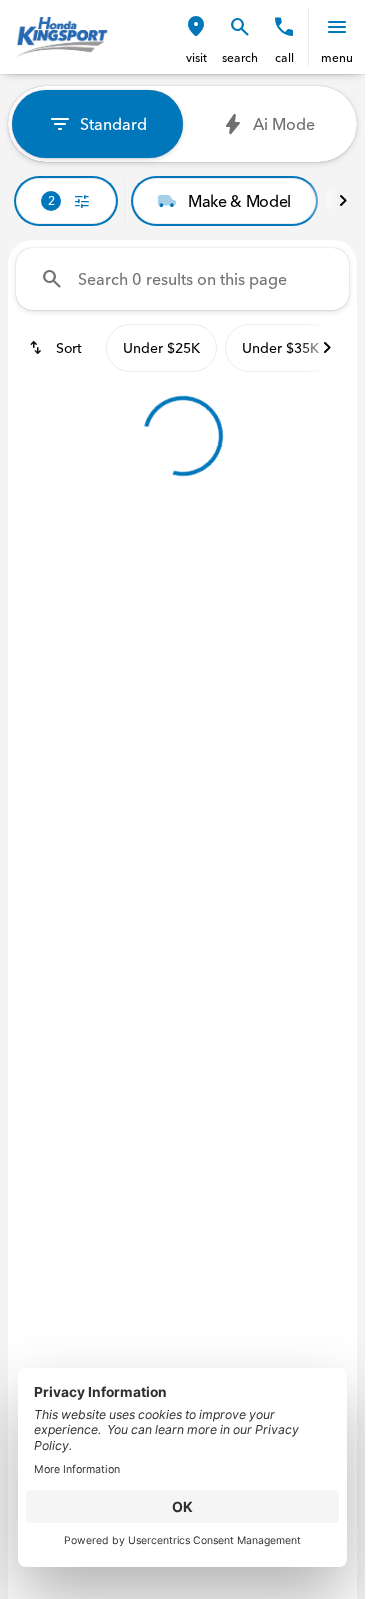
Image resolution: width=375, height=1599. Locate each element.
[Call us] (284, 27)
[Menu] (337, 27)
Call (284, 57)
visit (196, 57)
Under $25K (161, 348)
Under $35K (280, 348)
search (240, 57)
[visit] (196, 27)
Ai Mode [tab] (284, 124)
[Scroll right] (343, 201)
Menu (337, 57)
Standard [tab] (113, 124)
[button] (196, 37)
